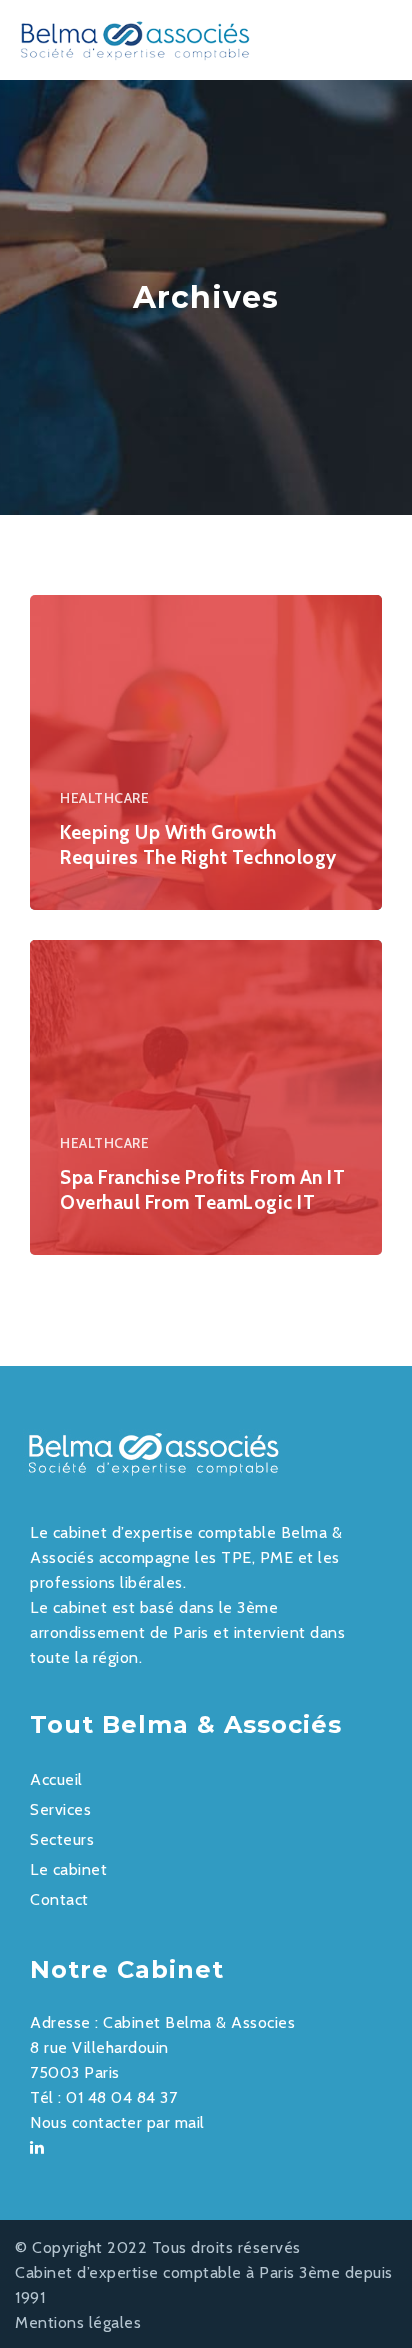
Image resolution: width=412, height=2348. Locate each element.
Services (60, 1809)
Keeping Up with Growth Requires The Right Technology (198, 845)
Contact (59, 1899)
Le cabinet (68, 1869)
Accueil (56, 1779)
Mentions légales (78, 2322)
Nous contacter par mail (117, 2122)
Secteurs (62, 1839)
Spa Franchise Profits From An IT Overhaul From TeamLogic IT (202, 1190)
